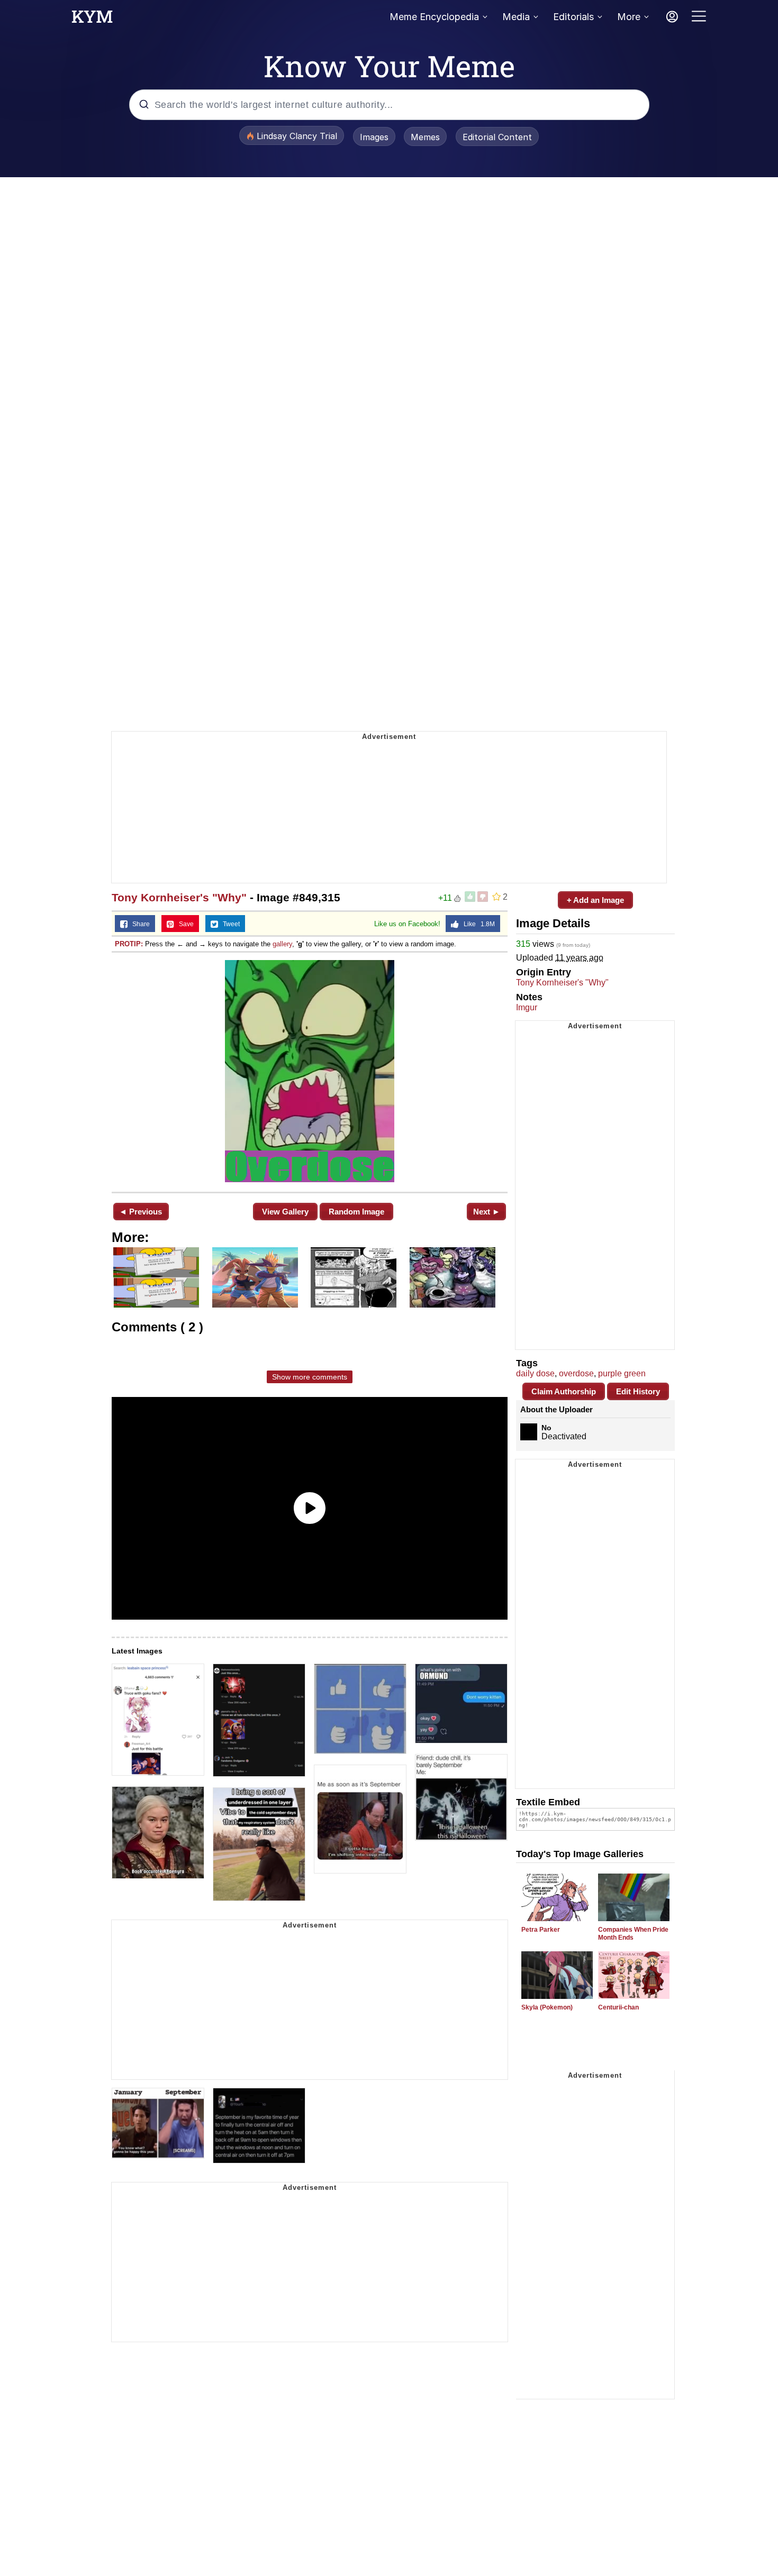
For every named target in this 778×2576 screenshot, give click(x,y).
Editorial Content (497, 137)
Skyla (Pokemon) (547, 2007)
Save (184, 924)
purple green (622, 1373)
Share (139, 924)
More (629, 17)
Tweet (229, 924)
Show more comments (310, 1377)
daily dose (535, 1373)
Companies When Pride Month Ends (633, 1934)
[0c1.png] (310, 1071)
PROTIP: (129, 944)
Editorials (573, 17)
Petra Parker (541, 1930)
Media (516, 17)
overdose (576, 1373)
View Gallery (285, 1212)
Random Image (356, 1212)
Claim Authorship (564, 1391)
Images (374, 137)
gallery (282, 944)
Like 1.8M (477, 924)
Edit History (638, 1391)
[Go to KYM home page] (92, 20)
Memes (425, 137)
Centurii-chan (618, 2007)
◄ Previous (141, 1212)
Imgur (527, 1007)
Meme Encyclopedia (434, 17)
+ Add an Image (595, 900)
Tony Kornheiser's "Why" (179, 897)
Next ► (487, 1212)
